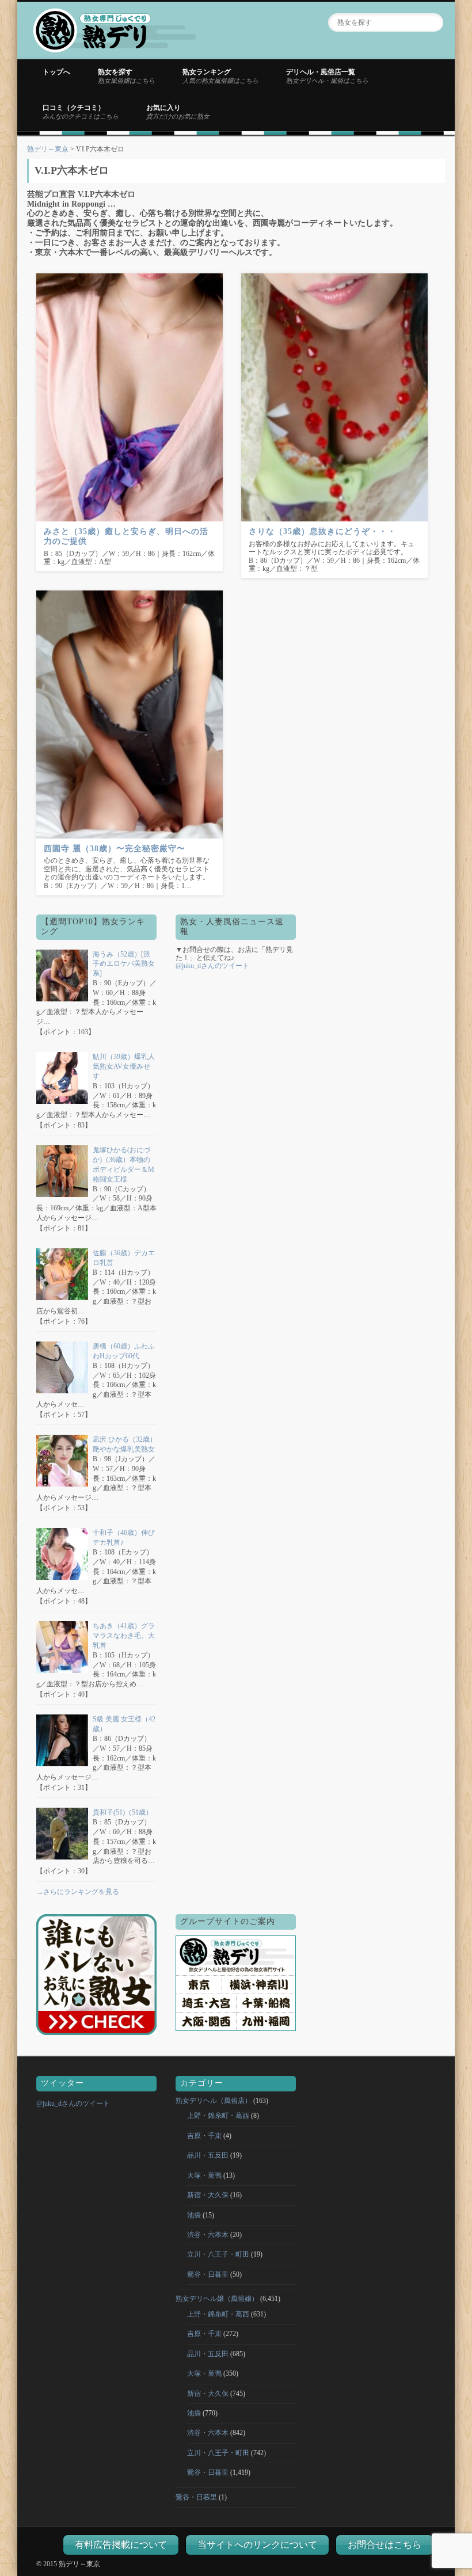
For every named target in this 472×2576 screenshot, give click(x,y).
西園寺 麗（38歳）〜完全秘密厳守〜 (115, 849)
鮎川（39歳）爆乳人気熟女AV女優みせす (124, 1066)
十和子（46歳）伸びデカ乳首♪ (124, 1537)
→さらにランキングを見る (78, 1892)
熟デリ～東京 (48, 149)
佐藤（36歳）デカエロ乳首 (124, 1258)
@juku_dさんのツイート (212, 966)
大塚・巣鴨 (204, 2175)
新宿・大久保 (208, 2195)
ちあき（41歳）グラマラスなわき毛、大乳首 (124, 1636)
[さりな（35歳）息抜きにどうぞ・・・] (334, 397)
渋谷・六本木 (208, 2235)
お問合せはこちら (385, 2545)
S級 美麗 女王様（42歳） (124, 1724)
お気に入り (178, 112)
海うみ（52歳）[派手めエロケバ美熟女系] (124, 964)
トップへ (56, 72)
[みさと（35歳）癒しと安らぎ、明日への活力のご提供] (130, 397)
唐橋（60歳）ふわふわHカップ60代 (124, 1351)
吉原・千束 (204, 2136)
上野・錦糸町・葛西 (218, 2116)
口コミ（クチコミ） (81, 112)
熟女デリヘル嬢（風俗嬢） (217, 2299)
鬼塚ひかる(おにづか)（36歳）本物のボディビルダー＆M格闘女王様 (123, 1164)
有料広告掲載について (121, 2545)
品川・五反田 (208, 2155)
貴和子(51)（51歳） (123, 1812)
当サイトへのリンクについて (257, 2545)
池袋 (194, 2215)
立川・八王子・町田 (218, 2254)
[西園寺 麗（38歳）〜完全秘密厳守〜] (130, 715)
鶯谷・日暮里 (208, 2274)
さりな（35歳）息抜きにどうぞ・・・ (322, 531)
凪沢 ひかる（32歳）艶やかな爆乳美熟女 (125, 1444)
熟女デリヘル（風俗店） (214, 2101)
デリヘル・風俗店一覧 (327, 76)
